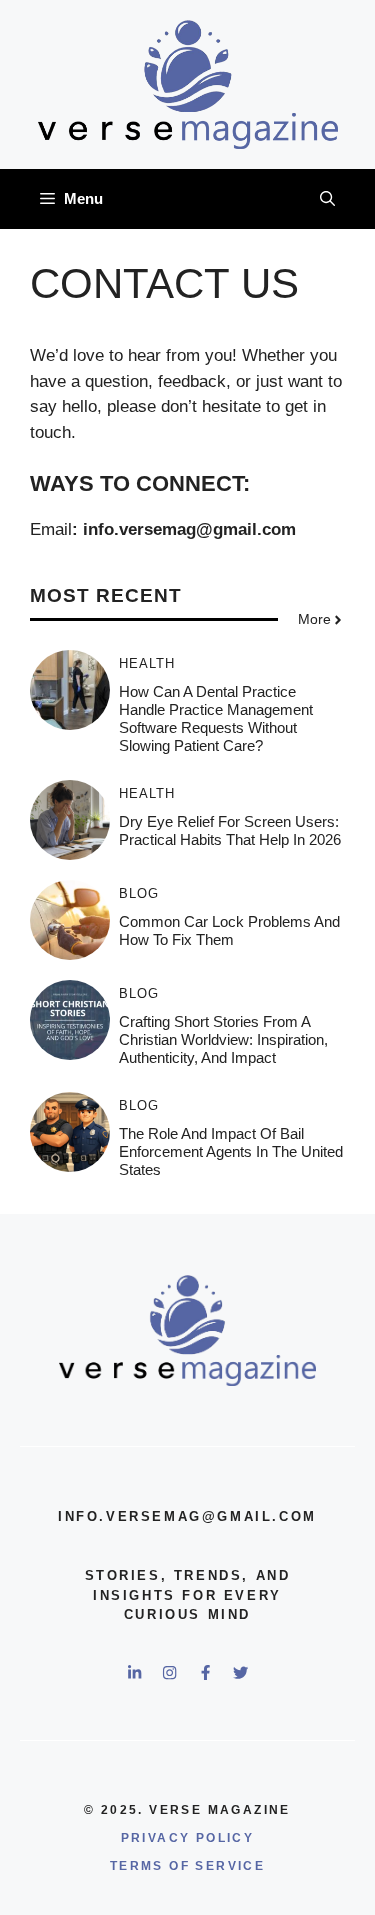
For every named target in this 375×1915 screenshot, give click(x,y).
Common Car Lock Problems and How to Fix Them (229, 930)
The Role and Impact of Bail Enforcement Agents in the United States (231, 1151)
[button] (327, 199)
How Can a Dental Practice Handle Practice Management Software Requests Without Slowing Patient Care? (216, 718)
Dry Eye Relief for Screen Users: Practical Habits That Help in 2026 (230, 830)
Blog (139, 893)
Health (147, 663)
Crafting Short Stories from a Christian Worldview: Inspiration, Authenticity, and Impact (223, 1039)
